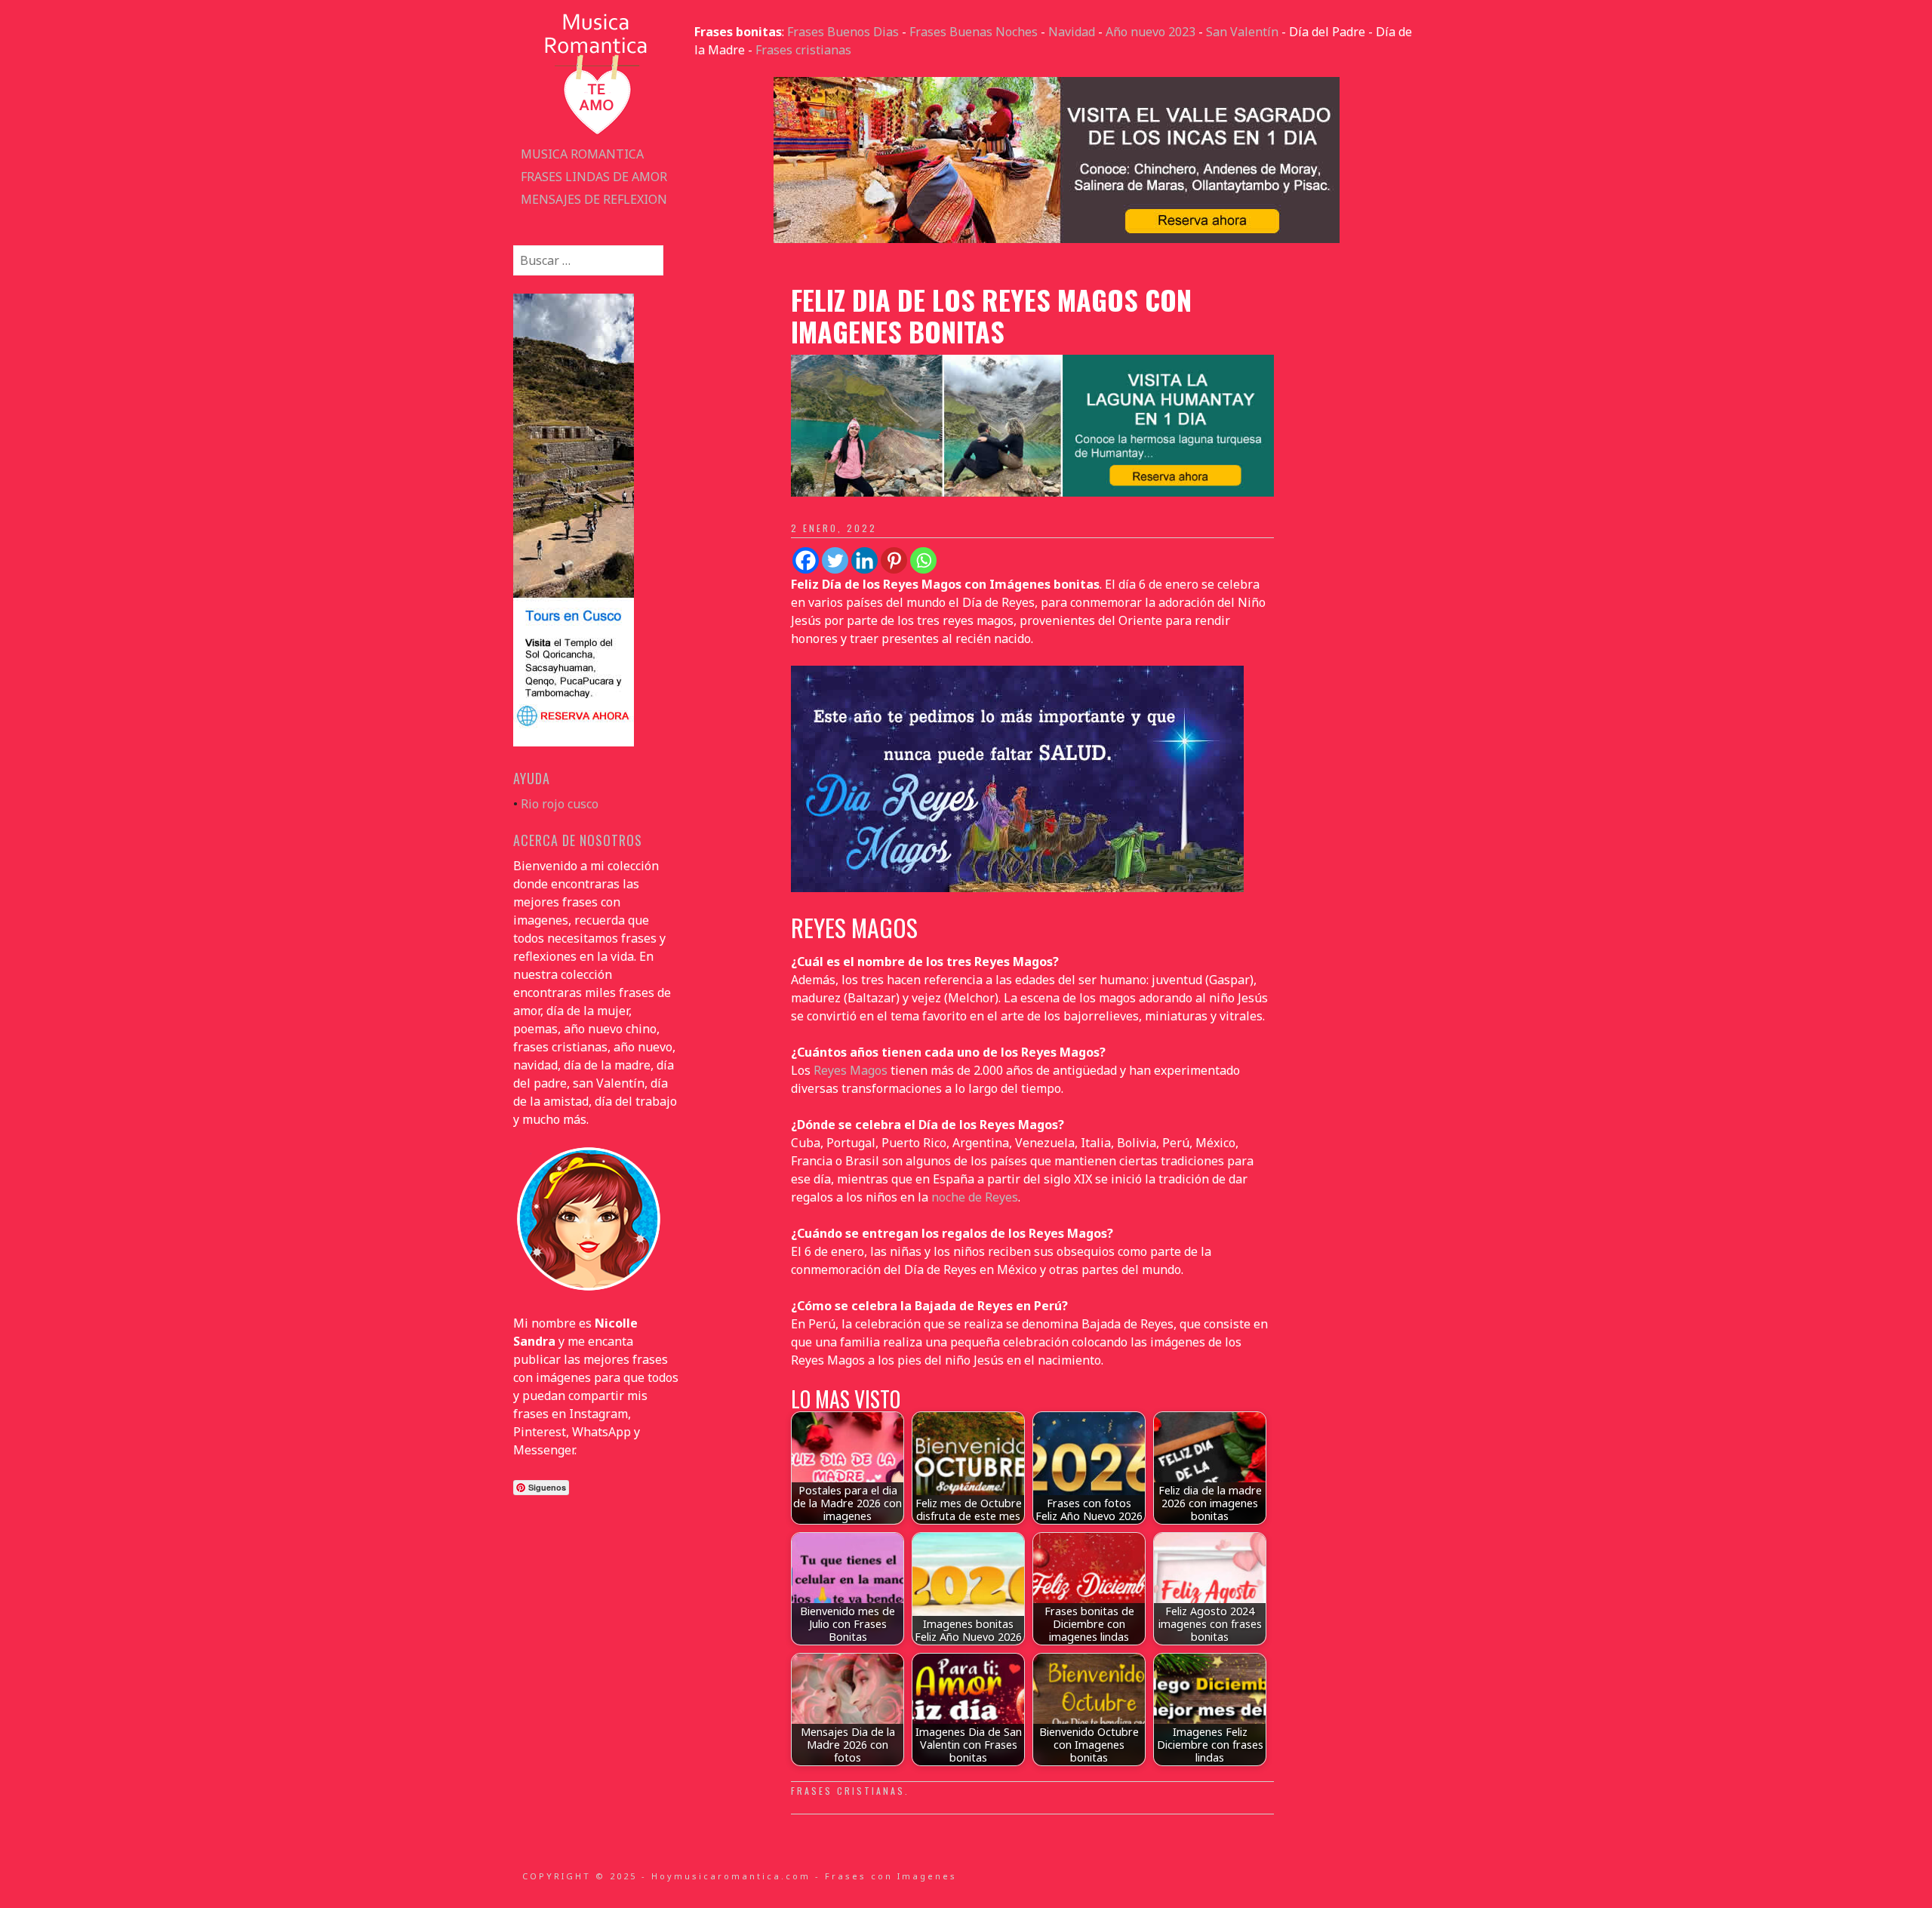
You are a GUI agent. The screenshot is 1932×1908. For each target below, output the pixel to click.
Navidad (1072, 32)
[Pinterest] (894, 560)
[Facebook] (806, 560)
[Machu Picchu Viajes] (1057, 238)
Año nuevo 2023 (1151, 32)
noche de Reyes (975, 1197)
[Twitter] (835, 560)
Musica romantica (582, 154)
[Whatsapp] (923, 560)
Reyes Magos (851, 1070)
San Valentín (1242, 32)
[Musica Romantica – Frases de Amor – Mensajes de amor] (596, 134)
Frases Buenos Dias (843, 32)
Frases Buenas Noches (974, 32)
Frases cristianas (803, 50)
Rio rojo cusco (560, 804)
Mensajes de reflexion (594, 199)
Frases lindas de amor (594, 177)
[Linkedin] (864, 560)
